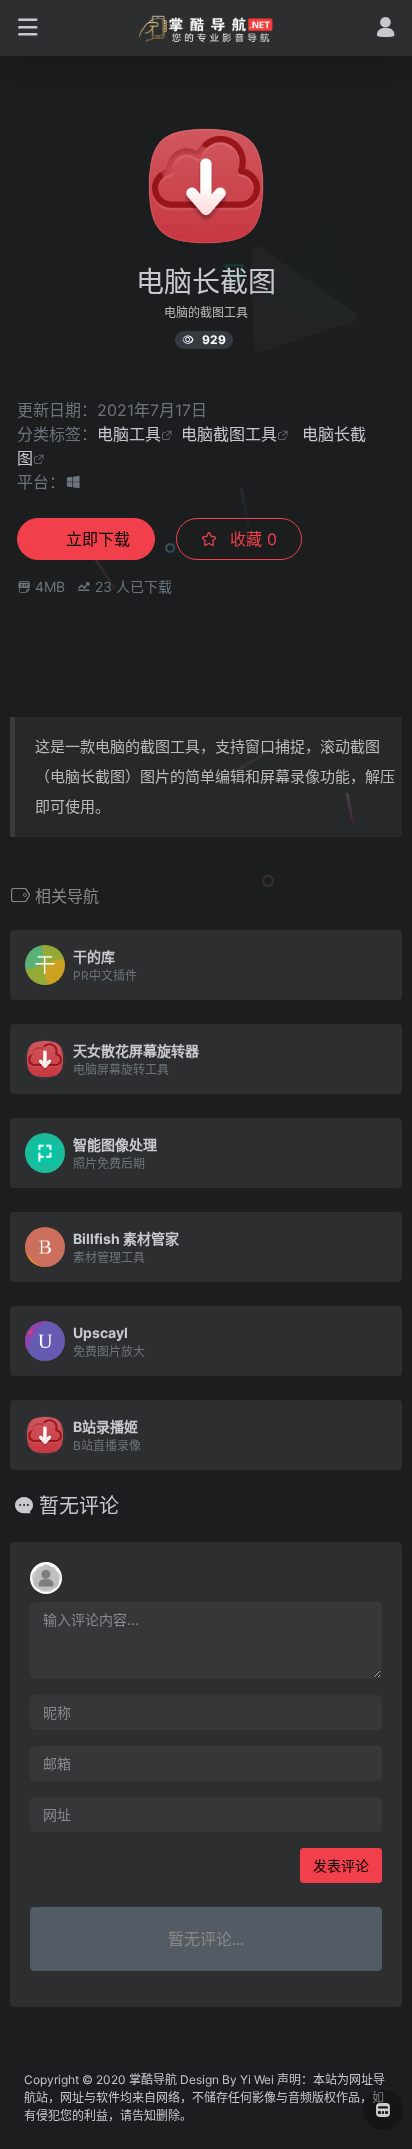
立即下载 (98, 539)
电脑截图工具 (229, 434)
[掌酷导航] (206, 28)
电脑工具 (129, 434)
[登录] (385, 29)
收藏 (251, 539)
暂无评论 (79, 1506)
